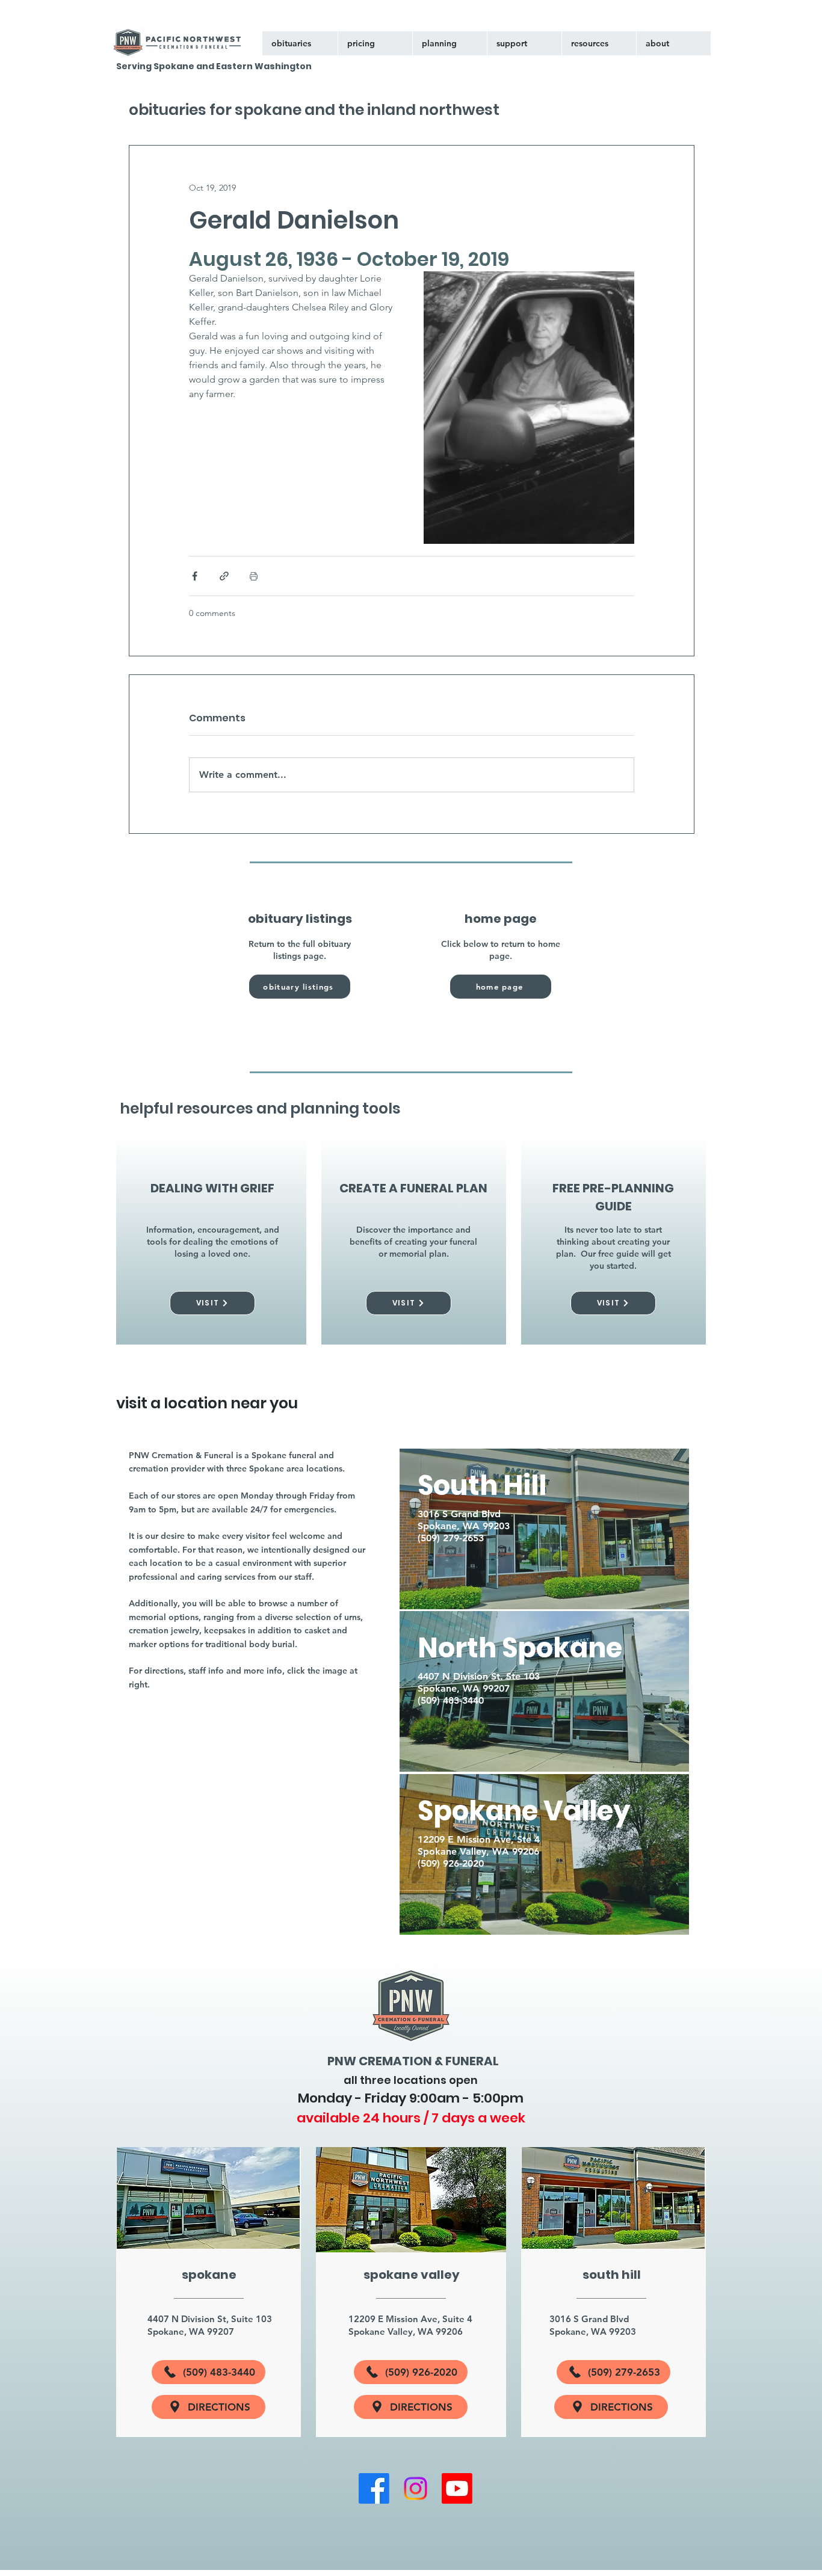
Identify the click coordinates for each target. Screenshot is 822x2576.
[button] (524, 43)
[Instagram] (416, 2488)
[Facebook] (374, 2488)
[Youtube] (457, 2488)
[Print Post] (254, 576)
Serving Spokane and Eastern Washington (214, 66)
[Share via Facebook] (195, 576)
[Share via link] (224, 576)
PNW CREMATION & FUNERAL (413, 2061)
